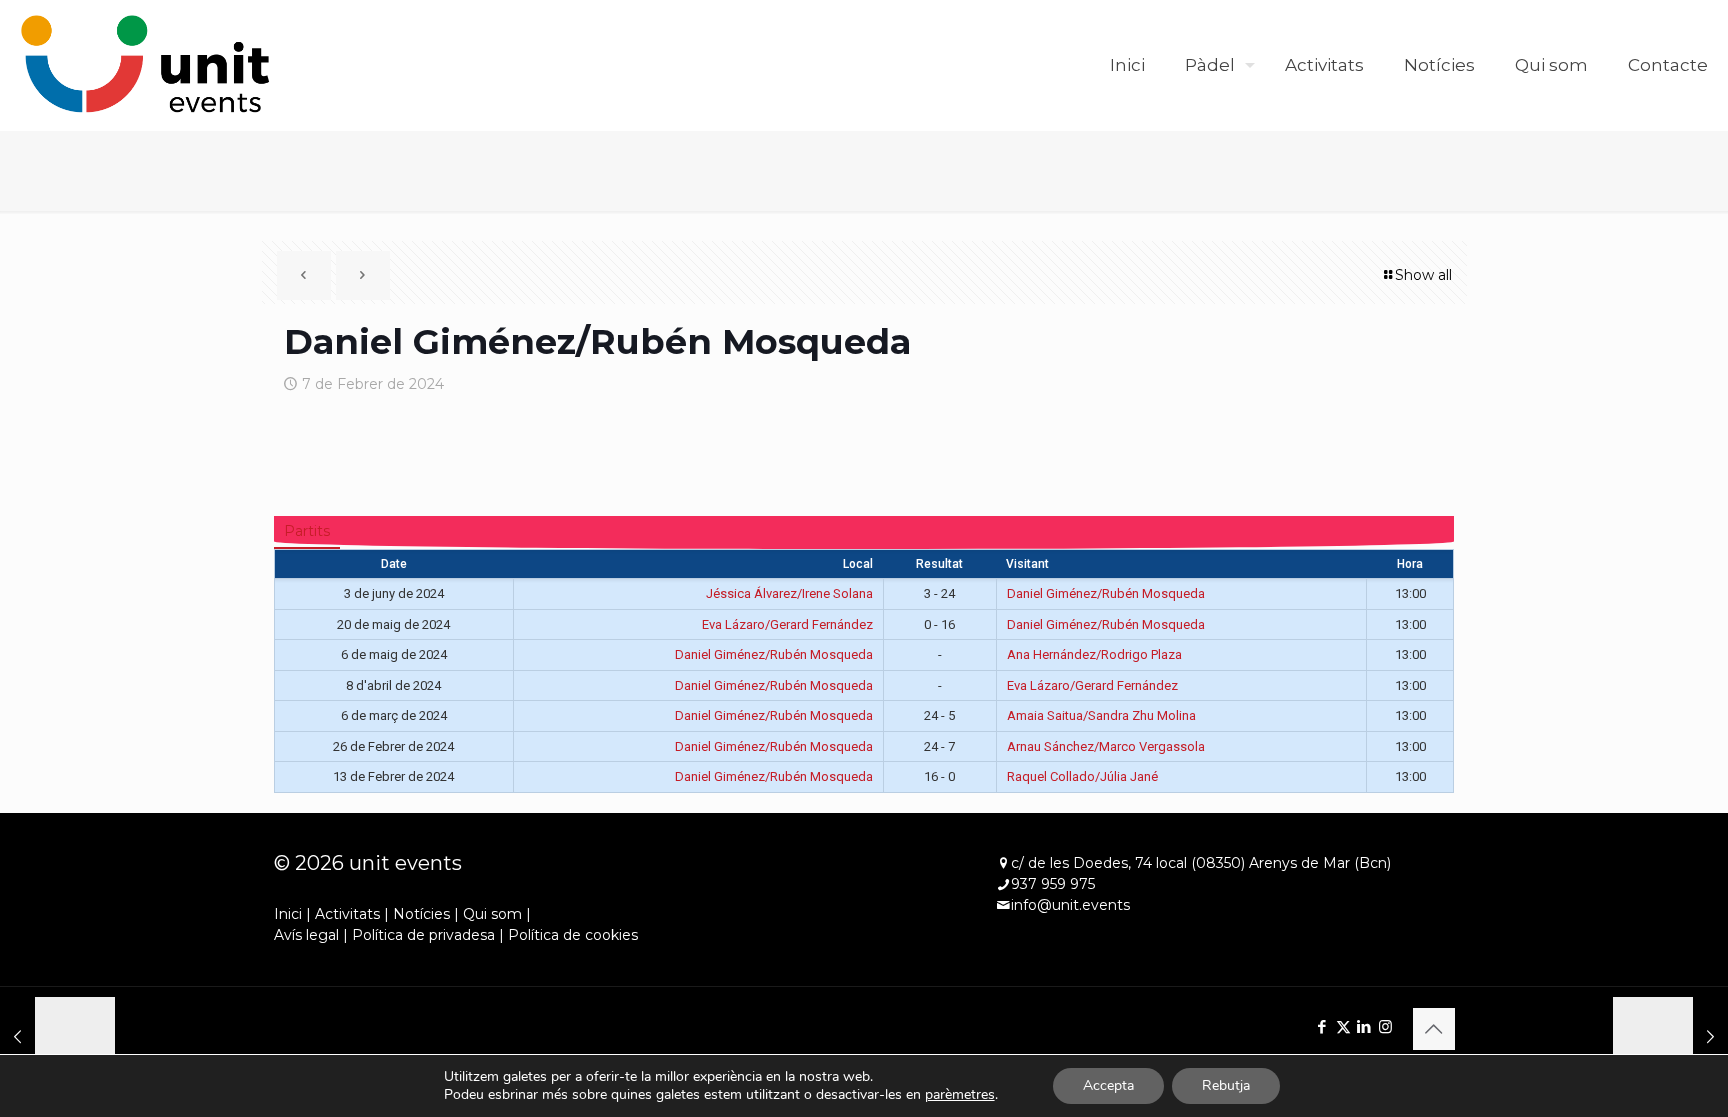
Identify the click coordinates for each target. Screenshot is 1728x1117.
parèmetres (960, 1095)
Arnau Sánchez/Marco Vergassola (1106, 746)
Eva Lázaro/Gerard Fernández (787, 624)
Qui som (492, 914)
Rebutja (1226, 1085)
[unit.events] (146, 65)
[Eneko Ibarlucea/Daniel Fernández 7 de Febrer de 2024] (57, 1037)
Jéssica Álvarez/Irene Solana (789, 593)
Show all (1423, 275)
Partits (307, 531)
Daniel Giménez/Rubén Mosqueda (1106, 593)
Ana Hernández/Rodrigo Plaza (1094, 654)
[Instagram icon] (1385, 1026)
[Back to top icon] (1434, 1029)
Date (394, 564)
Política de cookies (573, 935)
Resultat (939, 564)
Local (858, 564)
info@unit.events (1070, 905)
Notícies (421, 914)
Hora (1410, 564)
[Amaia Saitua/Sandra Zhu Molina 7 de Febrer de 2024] (1670, 1037)
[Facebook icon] (1322, 1026)
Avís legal (306, 935)
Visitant (1027, 564)
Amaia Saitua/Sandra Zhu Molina (1101, 715)
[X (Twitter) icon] (1343, 1026)
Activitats (347, 914)
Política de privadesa (423, 935)
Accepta (1108, 1085)
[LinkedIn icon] (1364, 1026)
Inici (288, 914)
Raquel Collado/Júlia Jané (1082, 776)
